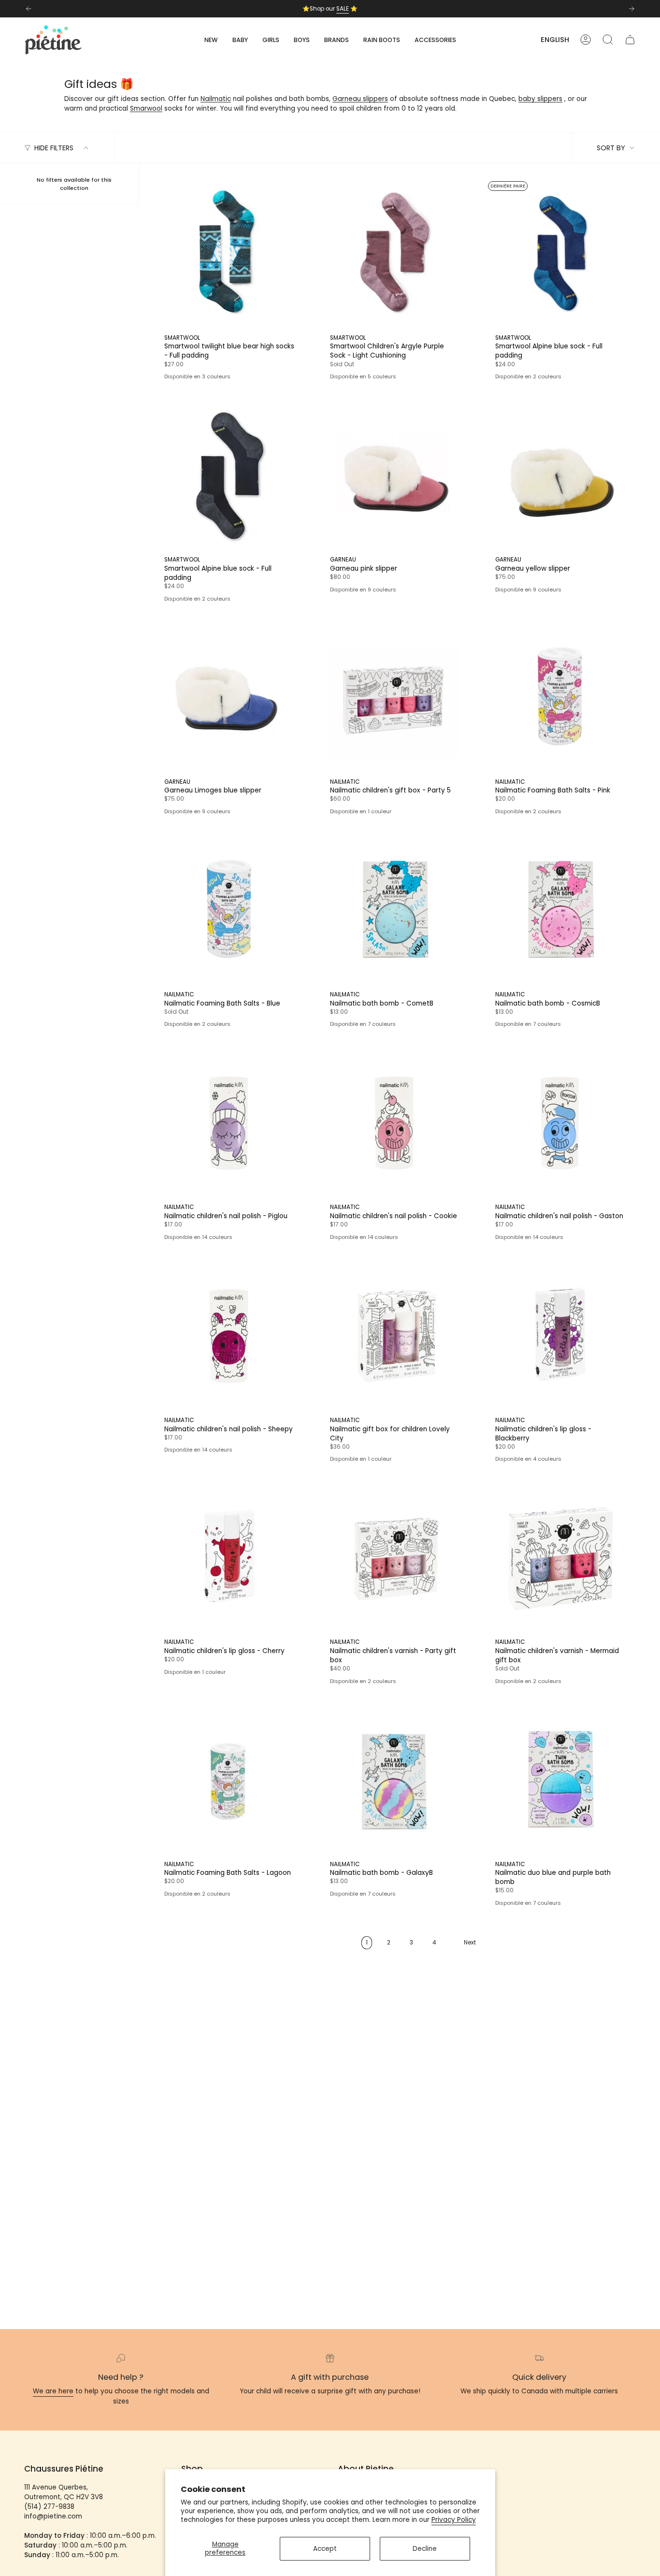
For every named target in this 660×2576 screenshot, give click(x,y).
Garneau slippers (360, 99)
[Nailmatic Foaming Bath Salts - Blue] (230, 911)
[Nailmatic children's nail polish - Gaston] (561, 1124)
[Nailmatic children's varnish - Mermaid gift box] (561, 1559)
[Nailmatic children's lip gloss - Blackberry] (561, 1336)
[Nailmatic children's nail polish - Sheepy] (230, 1336)
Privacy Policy (454, 2520)
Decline (425, 2549)
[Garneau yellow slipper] (561, 476)
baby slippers (540, 99)
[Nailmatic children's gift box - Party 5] (395, 698)
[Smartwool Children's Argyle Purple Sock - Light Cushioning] (395, 254)
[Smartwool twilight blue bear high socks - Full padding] (230, 254)
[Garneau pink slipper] (395, 476)
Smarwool (146, 108)
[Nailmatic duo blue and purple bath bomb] (561, 1780)
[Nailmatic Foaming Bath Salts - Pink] (561, 698)
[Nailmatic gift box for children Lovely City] (395, 1336)
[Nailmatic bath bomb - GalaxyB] (395, 1780)
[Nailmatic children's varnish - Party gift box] (395, 1559)
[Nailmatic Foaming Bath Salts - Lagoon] (230, 1780)
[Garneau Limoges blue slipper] (230, 698)
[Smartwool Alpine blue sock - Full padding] (561, 254)
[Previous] (29, 9)
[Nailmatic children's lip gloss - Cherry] (230, 1559)
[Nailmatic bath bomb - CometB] (395, 911)
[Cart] (630, 40)
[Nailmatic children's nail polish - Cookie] (395, 1124)
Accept (325, 2549)
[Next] (631, 9)
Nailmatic (216, 99)
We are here (53, 2391)
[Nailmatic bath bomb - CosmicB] (561, 911)
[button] (240, 40)
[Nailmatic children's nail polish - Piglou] (230, 1124)
